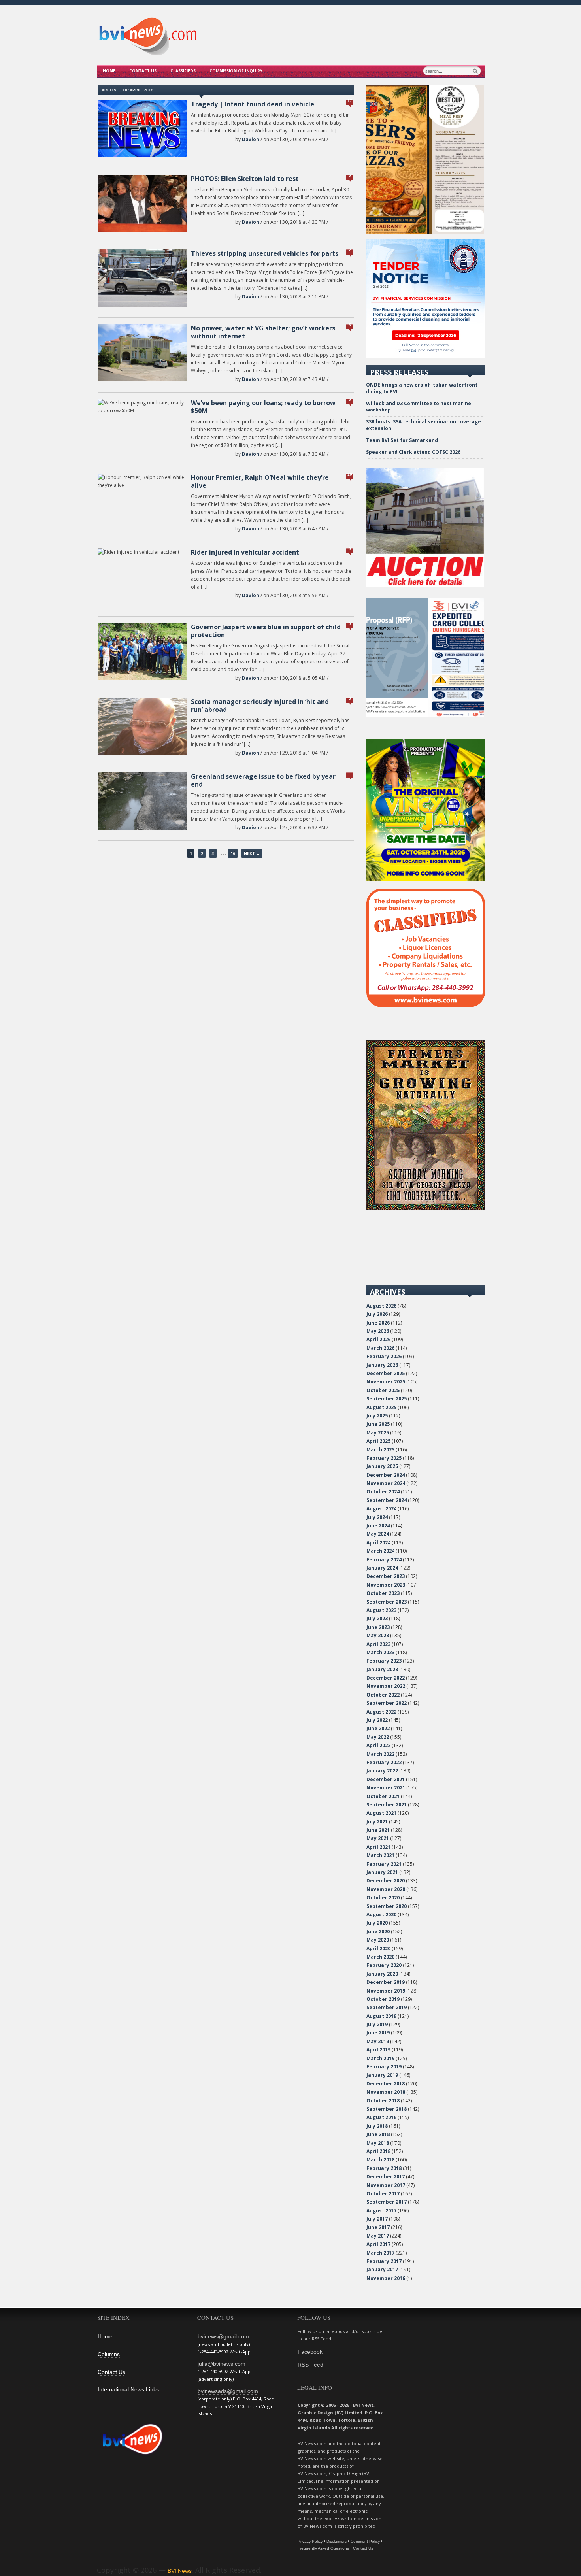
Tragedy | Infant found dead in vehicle (253, 104)
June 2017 (378, 2227)
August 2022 (381, 1712)
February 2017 (384, 2261)
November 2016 (386, 2278)
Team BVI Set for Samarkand (402, 440)
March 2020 (380, 1957)
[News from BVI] (148, 54)
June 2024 (378, 1526)
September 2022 (387, 1703)
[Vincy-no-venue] (426, 879)
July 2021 (377, 1822)
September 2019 (387, 2007)
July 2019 (377, 2024)
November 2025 (386, 1382)
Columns (109, 2354)
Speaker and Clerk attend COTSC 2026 (413, 452)
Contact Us (143, 71)
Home (109, 71)
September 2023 (387, 1602)
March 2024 (380, 1551)
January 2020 (382, 1974)
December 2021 (386, 1779)
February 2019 (384, 2067)
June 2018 (378, 2134)
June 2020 (378, 1932)
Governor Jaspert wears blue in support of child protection (266, 631)
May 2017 (378, 2236)
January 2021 (382, 1872)
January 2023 (382, 1669)
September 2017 (387, 2202)
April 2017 (378, 2244)
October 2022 (383, 1695)
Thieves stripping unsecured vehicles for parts (265, 253)
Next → (252, 853)
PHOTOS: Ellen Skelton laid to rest (245, 179)
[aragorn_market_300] (426, 1208)
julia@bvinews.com (222, 2364)
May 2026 (378, 1331)
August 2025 (381, 1407)
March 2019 (380, 2058)
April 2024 (378, 1543)
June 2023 (378, 1627)
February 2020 (384, 1965)
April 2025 (378, 1441)
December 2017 (386, 2177)
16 (233, 853)
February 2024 (384, 1560)
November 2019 (386, 1991)
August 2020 (381, 1915)
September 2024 (387, 1500)
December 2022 (386, 1678)
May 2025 (378, 1433)
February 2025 (384, 1458)
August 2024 (381, 1509)
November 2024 (386, 1483)
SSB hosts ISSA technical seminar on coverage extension (423, 425)
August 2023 (381, 1610)
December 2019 (386, 1982)
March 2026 (380, 1348)
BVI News (180, 2571)
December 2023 (386, 1576)
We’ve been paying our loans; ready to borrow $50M (263, 407)
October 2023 (383, 1593)
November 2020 (386, 1889)
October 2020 (383, 1898)
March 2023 (380, 1652)
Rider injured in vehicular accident (245, 552)
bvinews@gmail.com (223, 2336)
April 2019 (378, 2050)
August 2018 (381, 2117)
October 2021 (383, 1796)
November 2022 (386, 1686)
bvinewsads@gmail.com (228, 2391)
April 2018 (378, 2151)
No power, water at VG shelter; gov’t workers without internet (263, 332)
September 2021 (387, 1805)
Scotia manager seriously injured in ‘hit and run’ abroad (260, 706)
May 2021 (378, 1838)
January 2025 (382, 1466)
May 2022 (378, 1737)
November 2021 (386, 1788)
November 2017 (386, 2185)
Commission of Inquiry (236, 71)
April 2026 (378, 1339)
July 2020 (377, 1923)
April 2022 (378, 1745)
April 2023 (378, 1644)
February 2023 (384, 1661)
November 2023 (386, 1585)
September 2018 (387, 2109)
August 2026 (381, 1306)
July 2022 (377, 1720)
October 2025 (383, 1390)
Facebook (310, 2352)
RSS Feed (310, 2365)
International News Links (128, 2389)
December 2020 (386, 1881)
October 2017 (383, 2194)
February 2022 (384, 1762)
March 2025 (380, 1450)
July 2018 (377, 2126)
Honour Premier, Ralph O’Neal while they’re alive (260, 481)
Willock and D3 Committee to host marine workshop (419, 407)
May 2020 (378, 1940)
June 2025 (378, 1424)
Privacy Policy (310, 2541)
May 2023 (378, 1635)
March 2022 (380, 1754)
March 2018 (380, 2160)
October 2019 (383, 1999)
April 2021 (378, 1847)
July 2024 (377, 1517)
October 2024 (383, 1492)
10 (350, 474)
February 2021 (384, 1864)
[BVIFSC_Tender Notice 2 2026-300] (426, 356)
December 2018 (386, 2084)
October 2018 (383, 2101)
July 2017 (377, 2219)
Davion (251, 139)
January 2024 (382, 1568)
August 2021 (381, 1813)
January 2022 (382, 1771)
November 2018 (386, 2092)
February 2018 (384, 2168)
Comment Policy (365, 2541)
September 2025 (387, 1399)
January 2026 (382, 1365)
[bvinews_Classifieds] (426, 1005)
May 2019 (378, 2041)
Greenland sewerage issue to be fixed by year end (263, 780)
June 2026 (378, 1323)
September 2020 (387, 1906)
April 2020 (378, 1949)
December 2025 (386, 1373)
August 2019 (381, 2016)
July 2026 (377, 1314)
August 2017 (381, 2211)
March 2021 (380, 1855)
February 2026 (384, 1356)
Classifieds (183, 71)
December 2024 (386, 1475)
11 (350, 773)
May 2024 (378, 1534)
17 (350, 101)
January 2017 (382, 2269)
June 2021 (378, 1830)
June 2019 (378, 2033)
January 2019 (382, 2075)
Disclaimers (337, 2541)
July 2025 (377, 1416)
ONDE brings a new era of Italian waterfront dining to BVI (422, 388)
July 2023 (377, 1618)
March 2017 (380, 2253)
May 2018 (378, 2143)
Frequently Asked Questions (323, 2548)
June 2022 (378, 1728)
